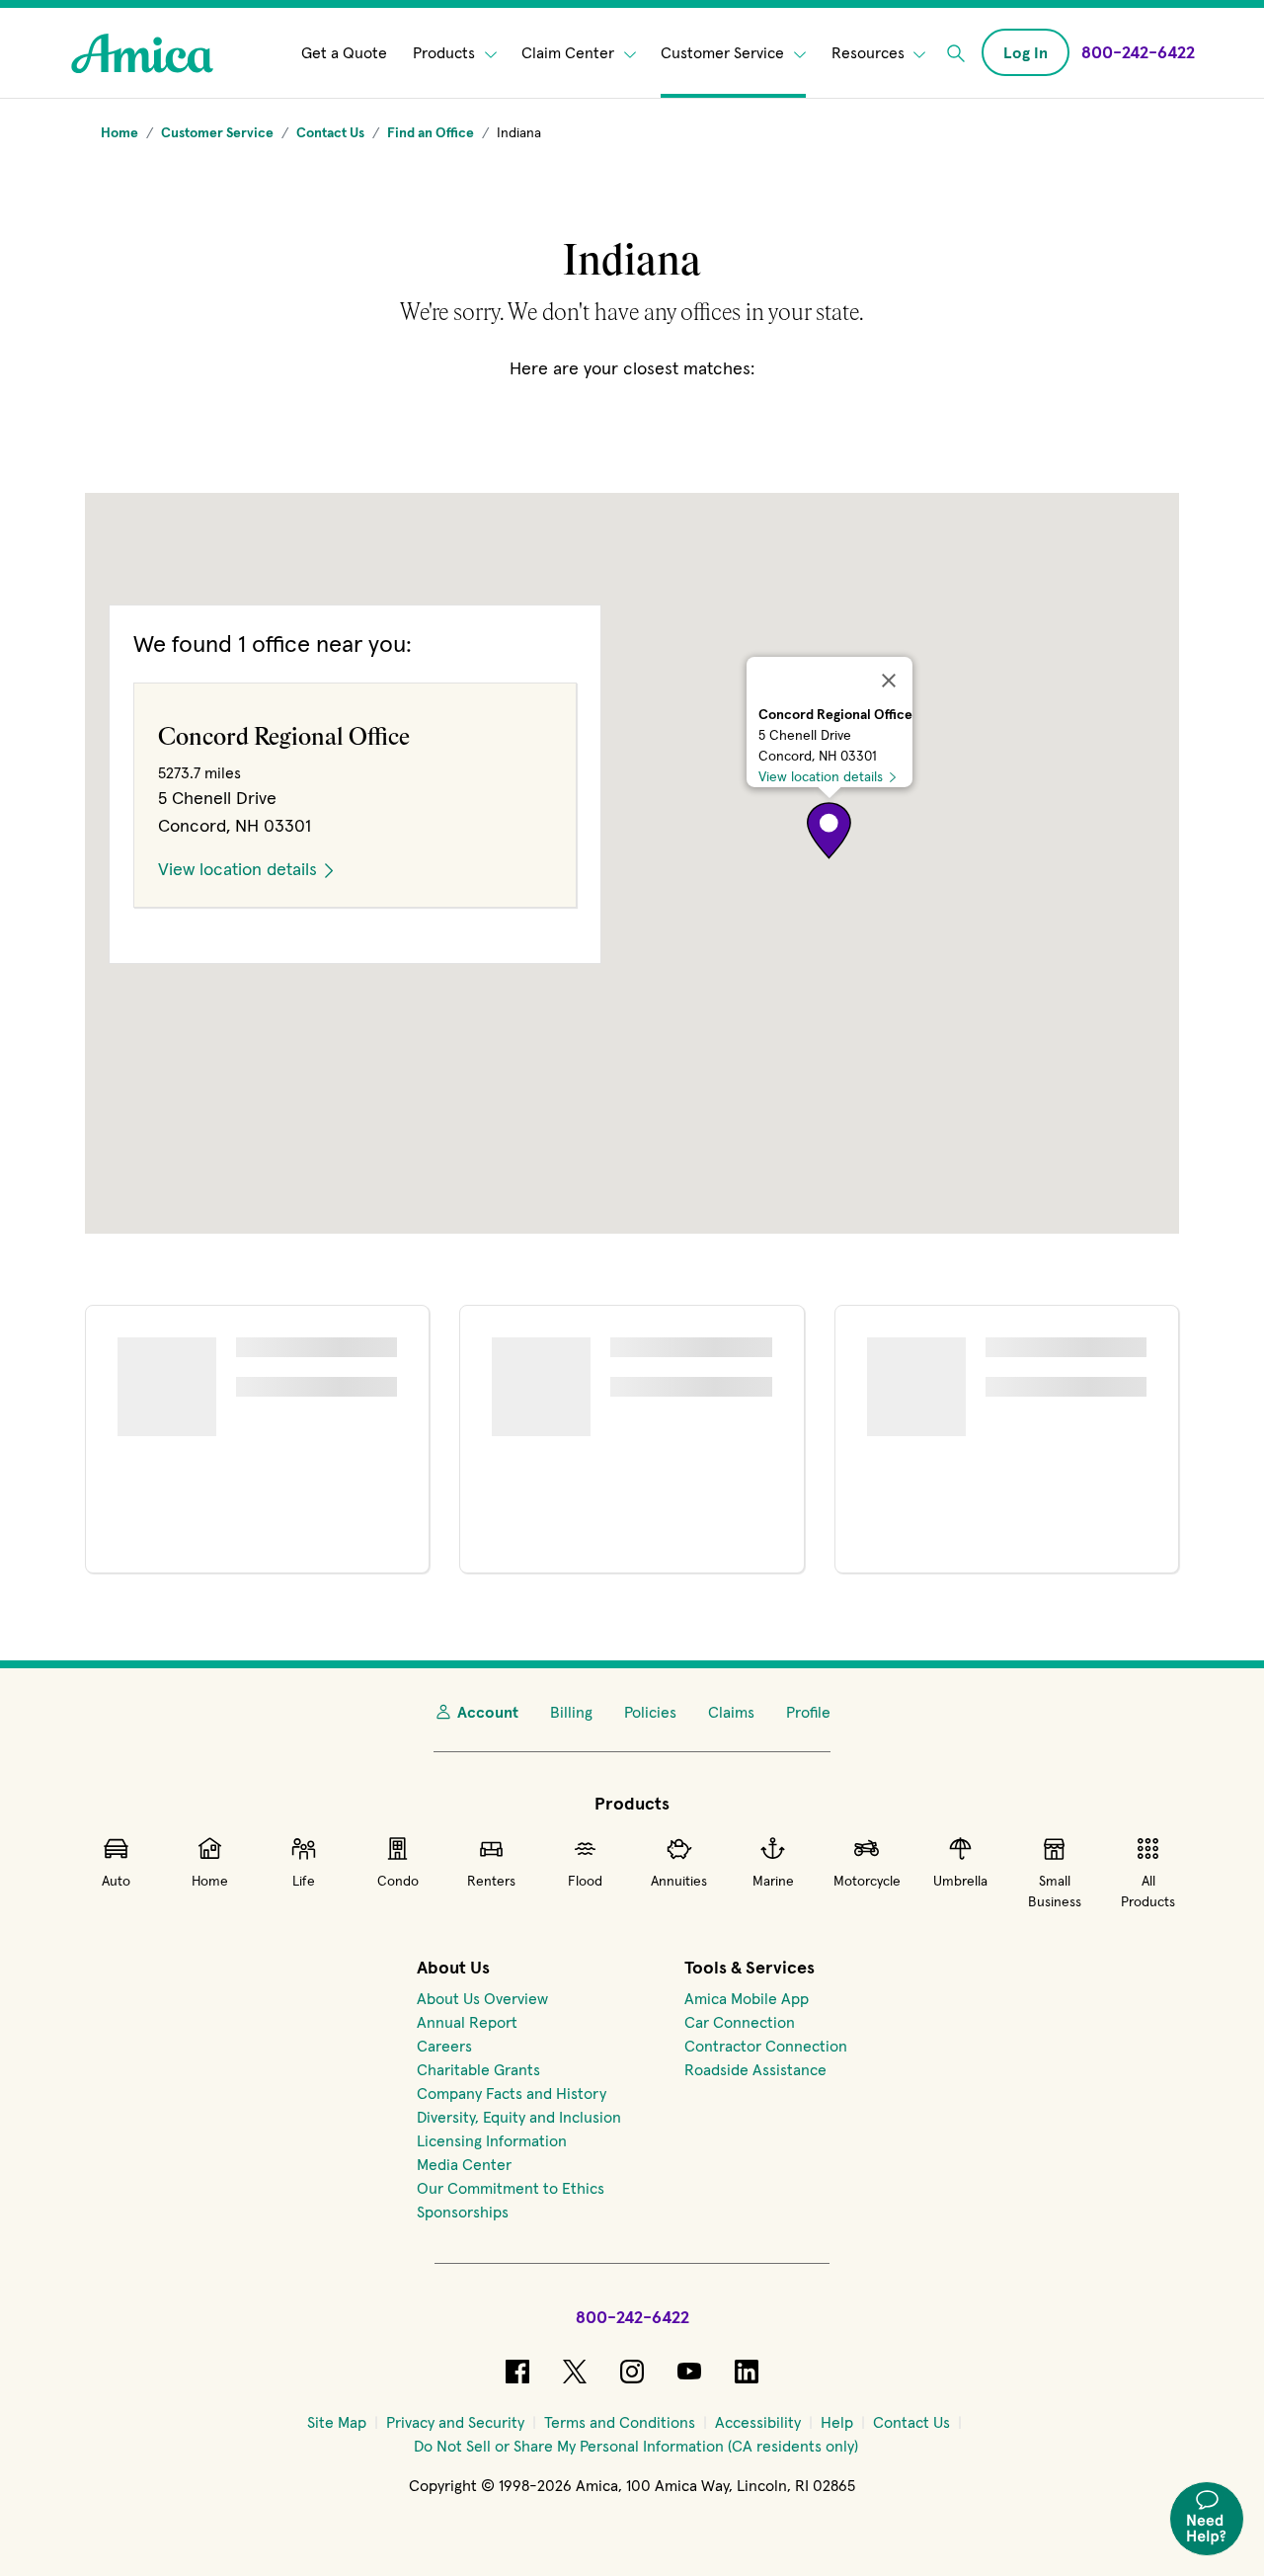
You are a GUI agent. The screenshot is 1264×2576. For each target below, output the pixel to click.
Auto (116, 1881)
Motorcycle (867, 1881)
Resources (870, 53)
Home (210, 1881)
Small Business (1055, 1891)
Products (446, 53)
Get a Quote (344, 53)
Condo (398, 1881)
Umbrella (960, 1881)
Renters (491, 1881)
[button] (829, 831)
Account (488, 1712)
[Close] (889, 681)
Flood (585, 1881)
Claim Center (570, 53)
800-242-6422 (632, 2317)
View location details (821, 776)
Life (304, 1881)
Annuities (679, 1881)
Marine (773, 1881)
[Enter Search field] (956, 53)
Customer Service (724, 53)
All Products (1148, 1891)
